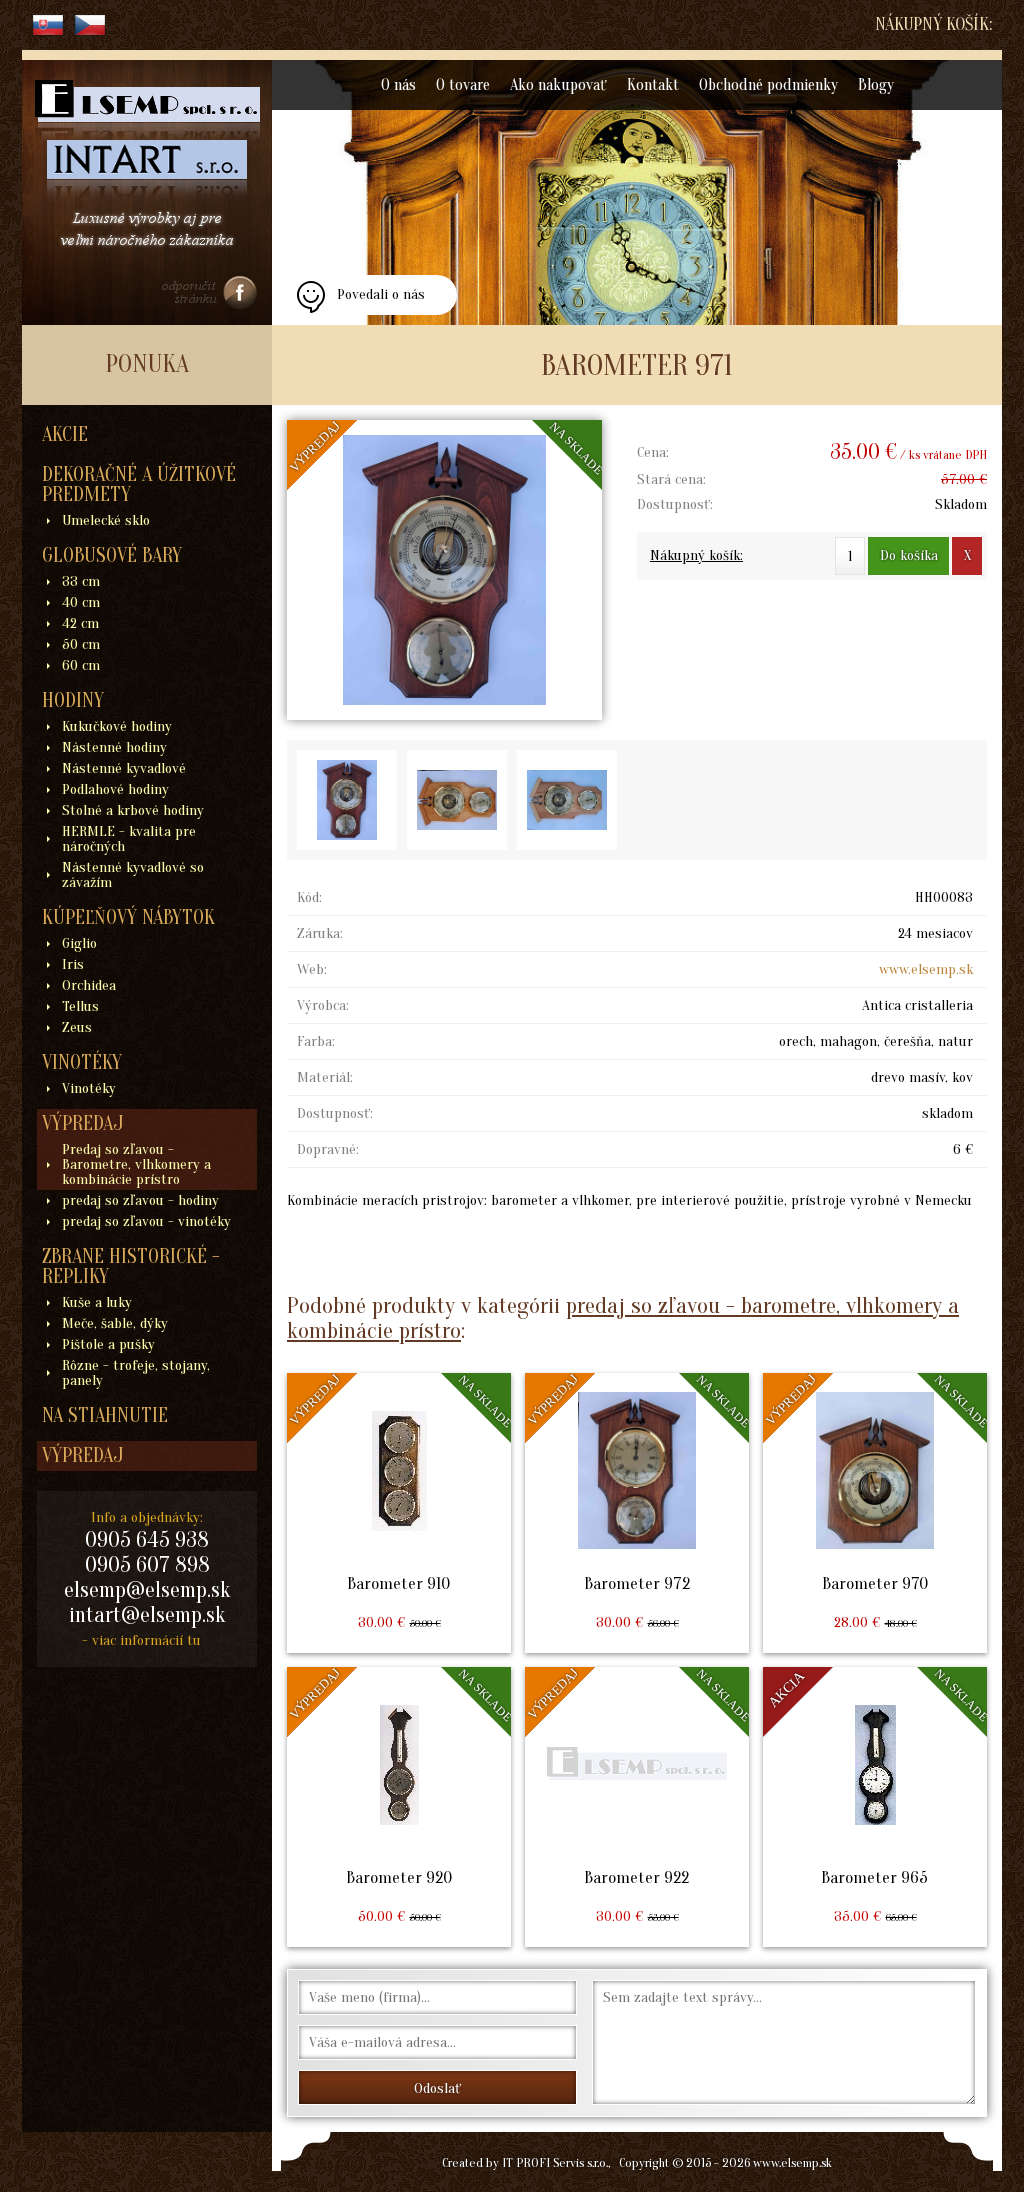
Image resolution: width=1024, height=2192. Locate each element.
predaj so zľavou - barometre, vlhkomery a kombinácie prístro (623, 1318)
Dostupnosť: (675, 504)
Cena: (653, 452)
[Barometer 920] (399, 1807)
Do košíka (909, 555)
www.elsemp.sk (926, 969)
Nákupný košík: (933, 24)
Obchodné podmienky (768, 85)
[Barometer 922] (637, 1807)
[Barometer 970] (875, 1513)
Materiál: (325, 1077)
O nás (398, 85)
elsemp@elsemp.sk (147, 1590)
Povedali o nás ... (381, 300)
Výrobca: (323, 1005)
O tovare (463, 85)
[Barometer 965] (875, 1807)
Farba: (316, 1041)
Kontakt (653, 85)
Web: (312, 969)
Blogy (876, 85)
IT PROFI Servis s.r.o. (555, 2162)
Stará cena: (671, 479)
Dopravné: (328, 1149)
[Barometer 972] (637, 1513)
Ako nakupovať (558, 85)
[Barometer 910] (399, 1513)
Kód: (309, 897)
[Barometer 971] (444, 570)
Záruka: (320, 933)
